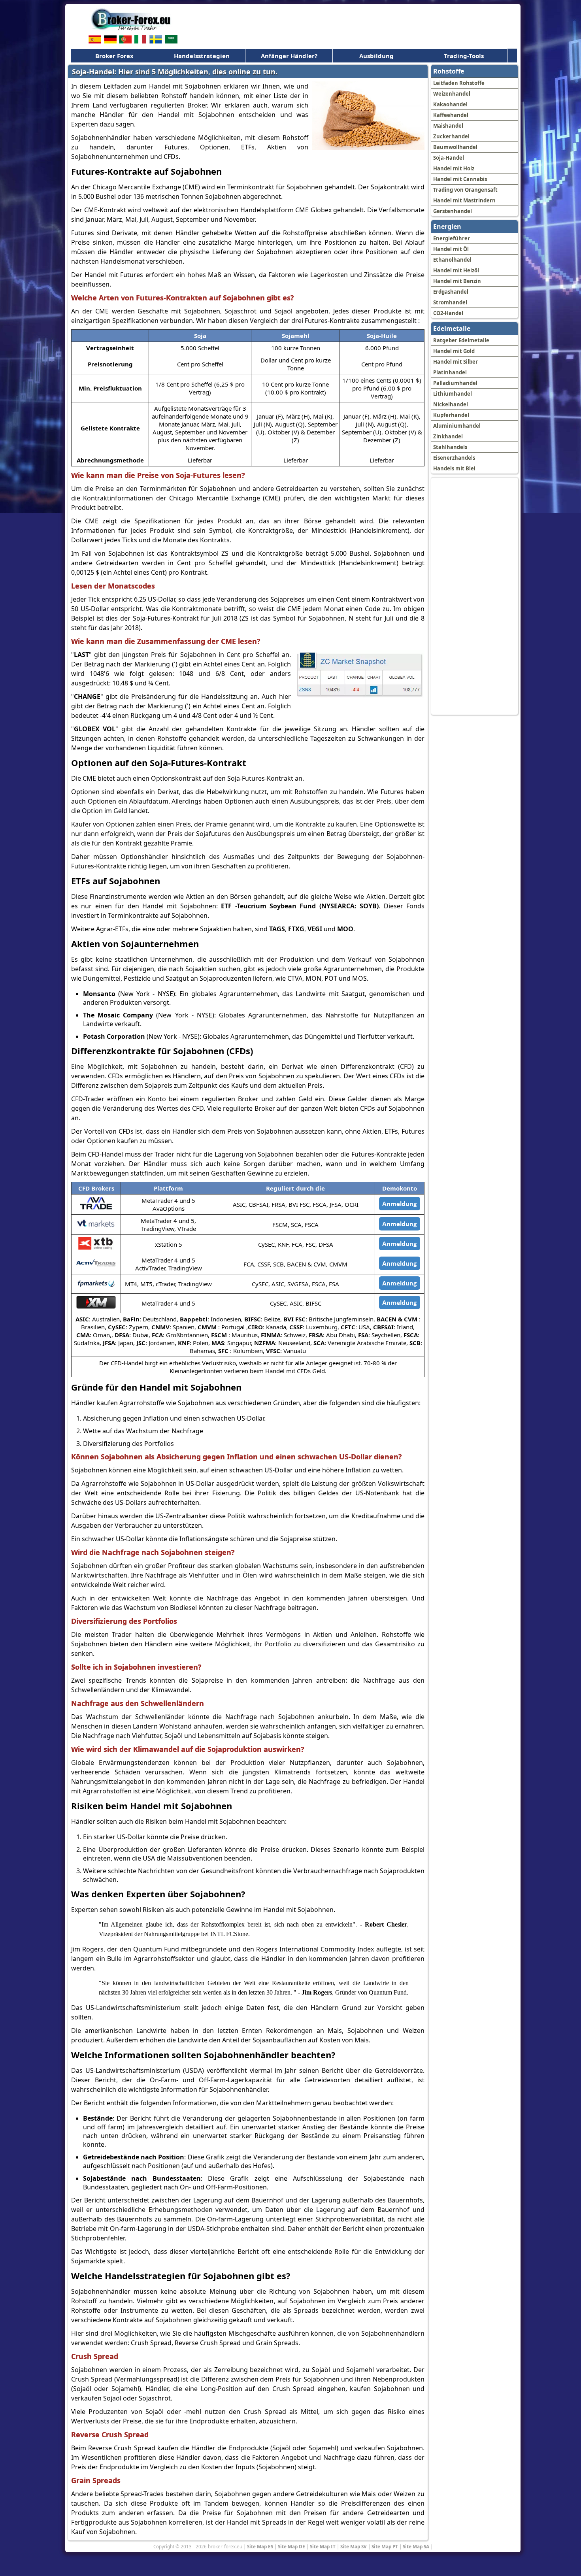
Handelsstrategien (202, 56)
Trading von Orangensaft (465, 190)
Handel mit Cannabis (460, 179)
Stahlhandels (450, 447)
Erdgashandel (451, 292)
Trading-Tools (464, 56)
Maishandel (448, 126)
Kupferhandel (451, 415)
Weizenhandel (452, 94)
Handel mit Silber (456, 362)
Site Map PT (385, 2546)
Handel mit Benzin (457, 281)
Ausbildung (376, 56)
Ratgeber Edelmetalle (461, 340)
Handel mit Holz (454, 168)
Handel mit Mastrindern (464, 200)
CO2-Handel (448, 313)
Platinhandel (450, 372)
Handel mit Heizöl (456, 270)
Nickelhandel (451, 404)
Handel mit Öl (451, 249)
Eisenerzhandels (454, 458)
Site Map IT (323, 2546)
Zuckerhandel (451, 136)
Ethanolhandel (452, 260)
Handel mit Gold (454, 351)
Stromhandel (450, 302)
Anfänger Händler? (289, 56)
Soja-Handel (449, 158)
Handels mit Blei (454, 468)
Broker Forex (114, 56)
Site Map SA (416, 2546)
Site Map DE (291, 2546)
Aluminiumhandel (457, 426)
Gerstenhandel (453, 211)
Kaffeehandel (451, 115)
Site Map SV (354, 2546)
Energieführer (452, 238)
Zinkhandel (448, 436)
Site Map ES (260, 2546)
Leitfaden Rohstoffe (459, 83)
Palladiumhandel (455, 383)
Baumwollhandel (455, 147)
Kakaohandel (450, 104)
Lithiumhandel (453, 394)
